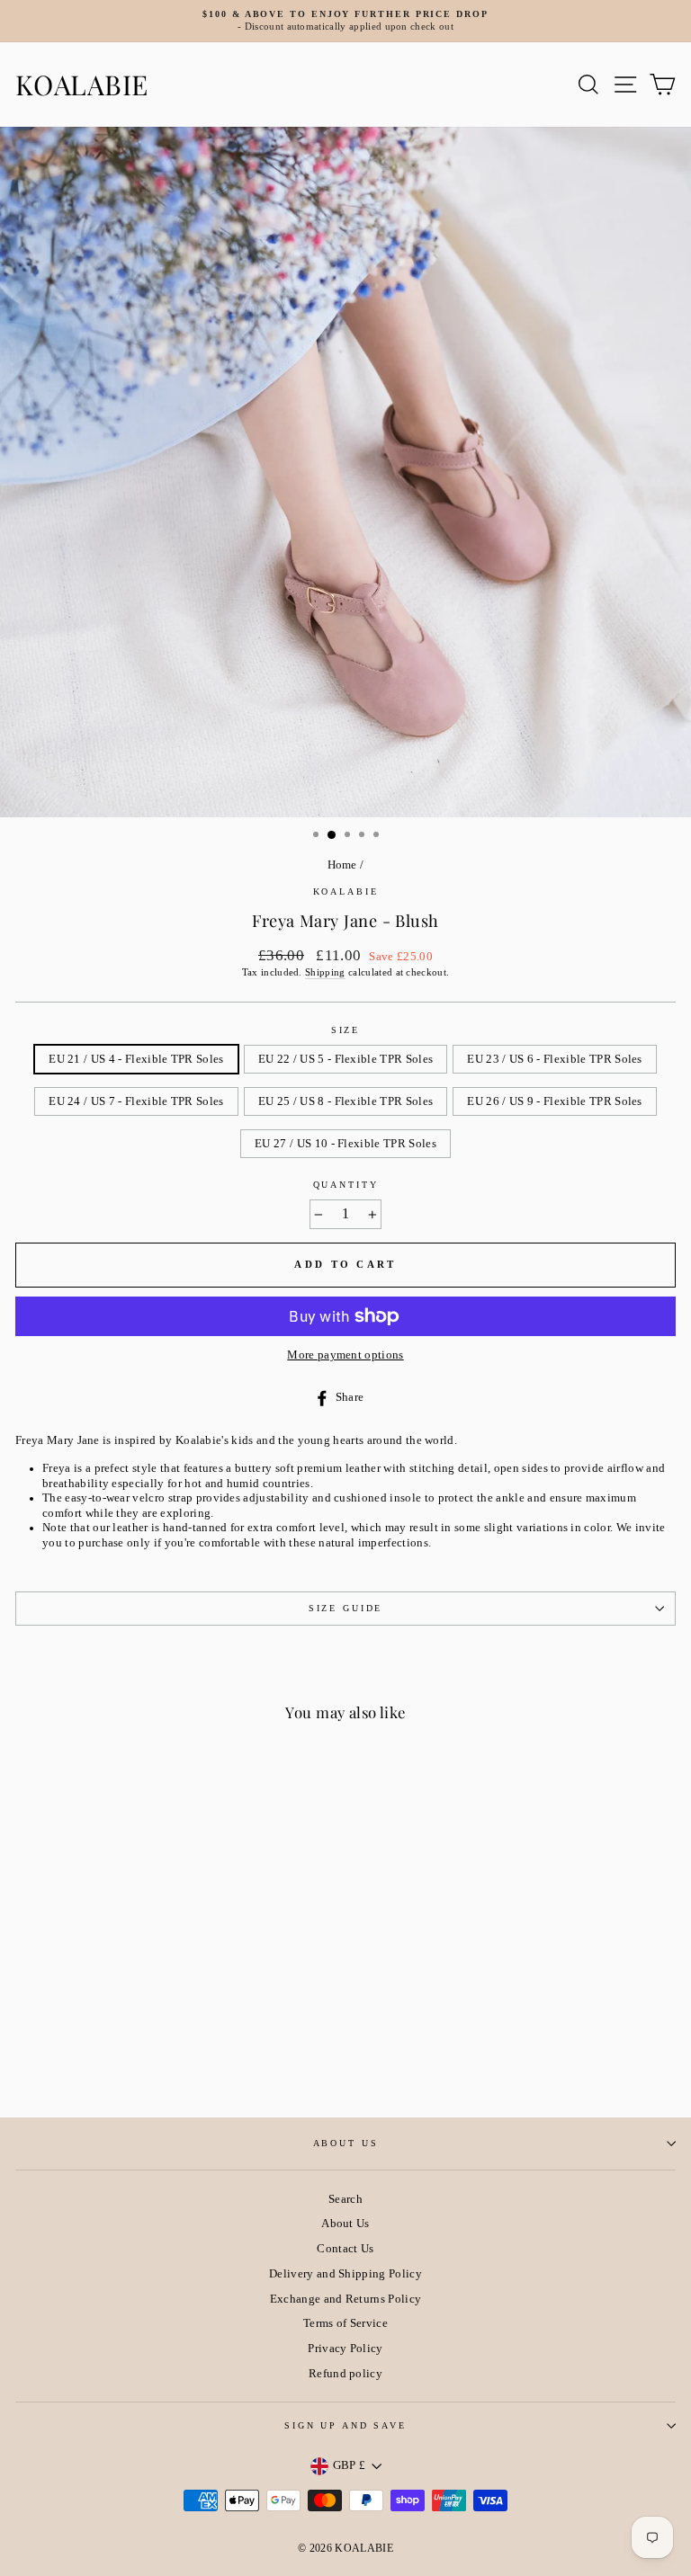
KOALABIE (82, 85)
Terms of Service (345, 2323)
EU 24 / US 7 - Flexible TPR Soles (136, 1101)
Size (345, 1030)
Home (342, 865)
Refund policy (345, 2374)
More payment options (345, 1355)
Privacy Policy (345, 2349)
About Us (346, 2143)
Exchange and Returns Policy (346, 2299)
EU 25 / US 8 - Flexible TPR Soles (346, 1101)
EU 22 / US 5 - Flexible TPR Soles (346, 1059)
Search (345, 2199)
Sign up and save (345, 2425)
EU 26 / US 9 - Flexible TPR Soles (555, 1101)
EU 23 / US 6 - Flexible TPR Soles (555, 1059)
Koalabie (346, 891)
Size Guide (346, 1608)
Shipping (325, 972)
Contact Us (345, 2249)
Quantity (346, 1185)
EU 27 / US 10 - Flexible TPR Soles (345, 1144)
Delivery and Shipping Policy (345, 2274)
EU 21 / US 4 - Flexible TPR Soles (136, 1059)
